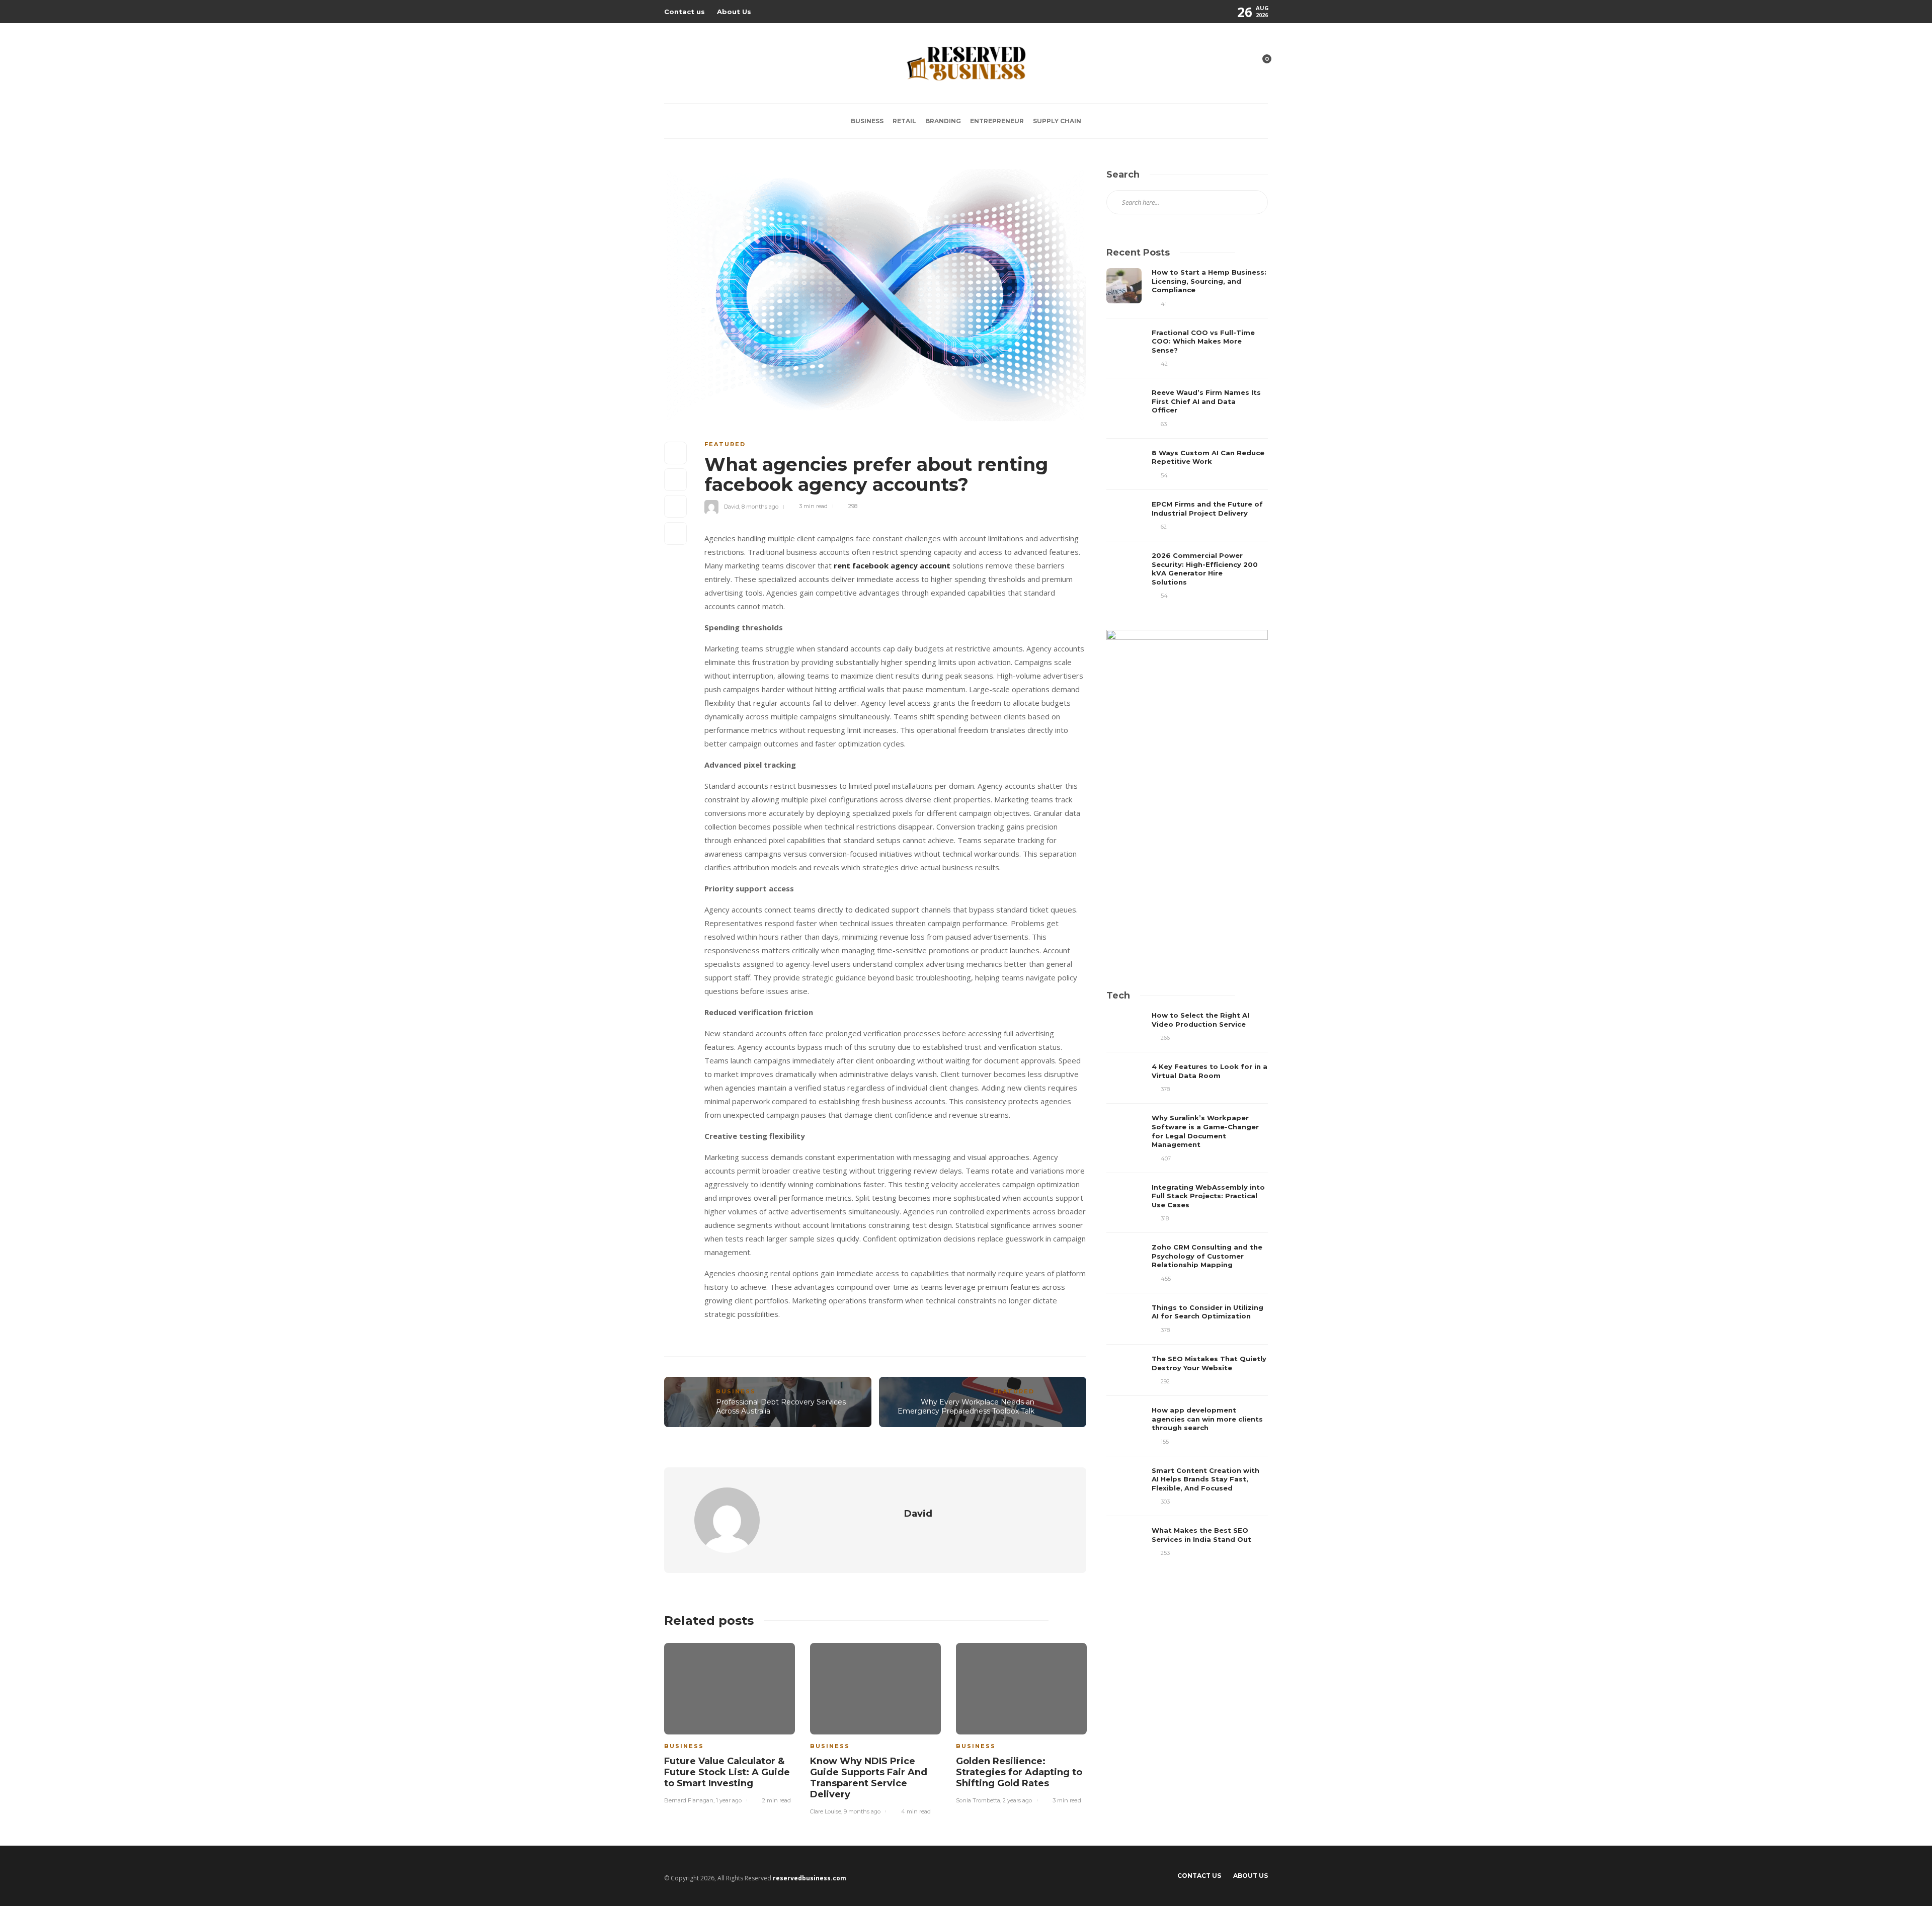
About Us (734, 12)
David (732, 506)
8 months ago (760, 506)
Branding (943, 121)
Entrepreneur (997, 121)
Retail (904, 121)
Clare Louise (826, 1811)
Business (867, 121)
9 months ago (862, 1811)
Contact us (685, 12)
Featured (725, 444)
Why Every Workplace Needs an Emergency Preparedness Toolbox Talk (966, 1407)
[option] (730, 1722)
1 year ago (729, 1800)
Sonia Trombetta (978, 1800)
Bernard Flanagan (689, 1800)
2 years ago (1017, 1800)
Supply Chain (1057, 121)
